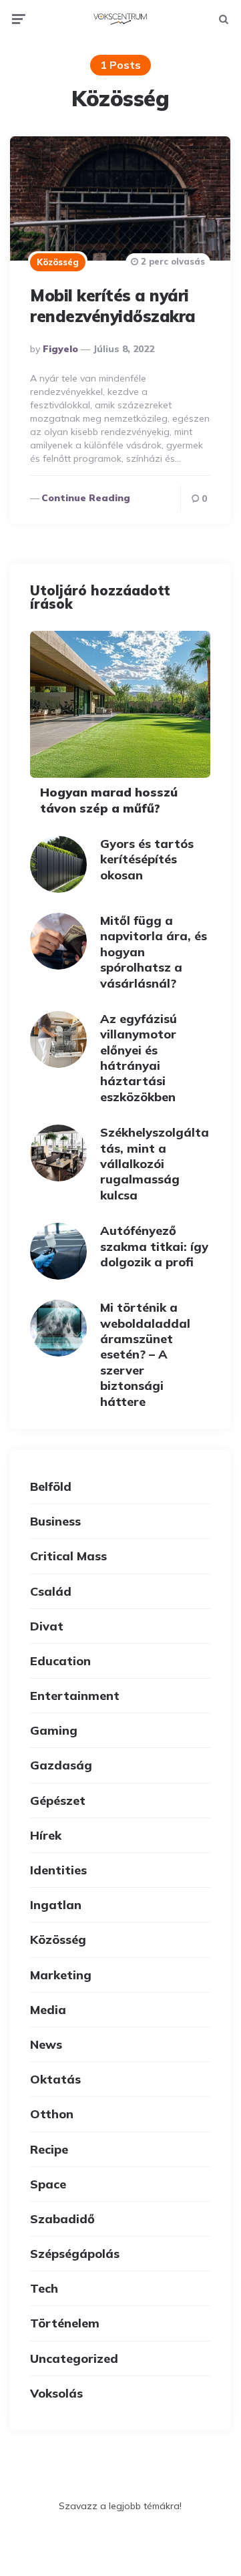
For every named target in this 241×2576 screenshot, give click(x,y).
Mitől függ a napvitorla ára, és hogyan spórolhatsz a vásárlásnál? (154, 952)
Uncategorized (74, 2358)
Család (51, 1591)
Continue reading (86, 498)
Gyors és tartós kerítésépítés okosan (147, 859)
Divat (47, 1626)
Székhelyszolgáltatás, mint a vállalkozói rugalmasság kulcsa (155, 1164)
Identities (58, 1870)
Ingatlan (56, 1905)
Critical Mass (68, 1556)
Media (48, 2010)
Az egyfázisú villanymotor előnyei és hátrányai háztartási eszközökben (139, 1058)
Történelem (65, 2323)
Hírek (46, 1835)
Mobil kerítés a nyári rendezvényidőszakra (113, 306)
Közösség (58, 262)
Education (60, 1661)
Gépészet (58, 1801)
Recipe (49, 2149)
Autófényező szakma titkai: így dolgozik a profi (154, 1246)
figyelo (60, 349)
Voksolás (56, 2393)
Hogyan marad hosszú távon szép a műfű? (109, 800)
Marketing (61, 1975)
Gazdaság (61, 1765)
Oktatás (55, 2079)
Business (55, 1521)
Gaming (54, 1730)
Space (48, 2184)
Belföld (51, 1486)
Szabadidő (62, 2219)
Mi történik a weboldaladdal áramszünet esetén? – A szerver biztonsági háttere (145, 1354)
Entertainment (75, 1696)
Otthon (52, 2114)
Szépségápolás (75, 2254)
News (46, 2044)
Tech (44, 2288)
